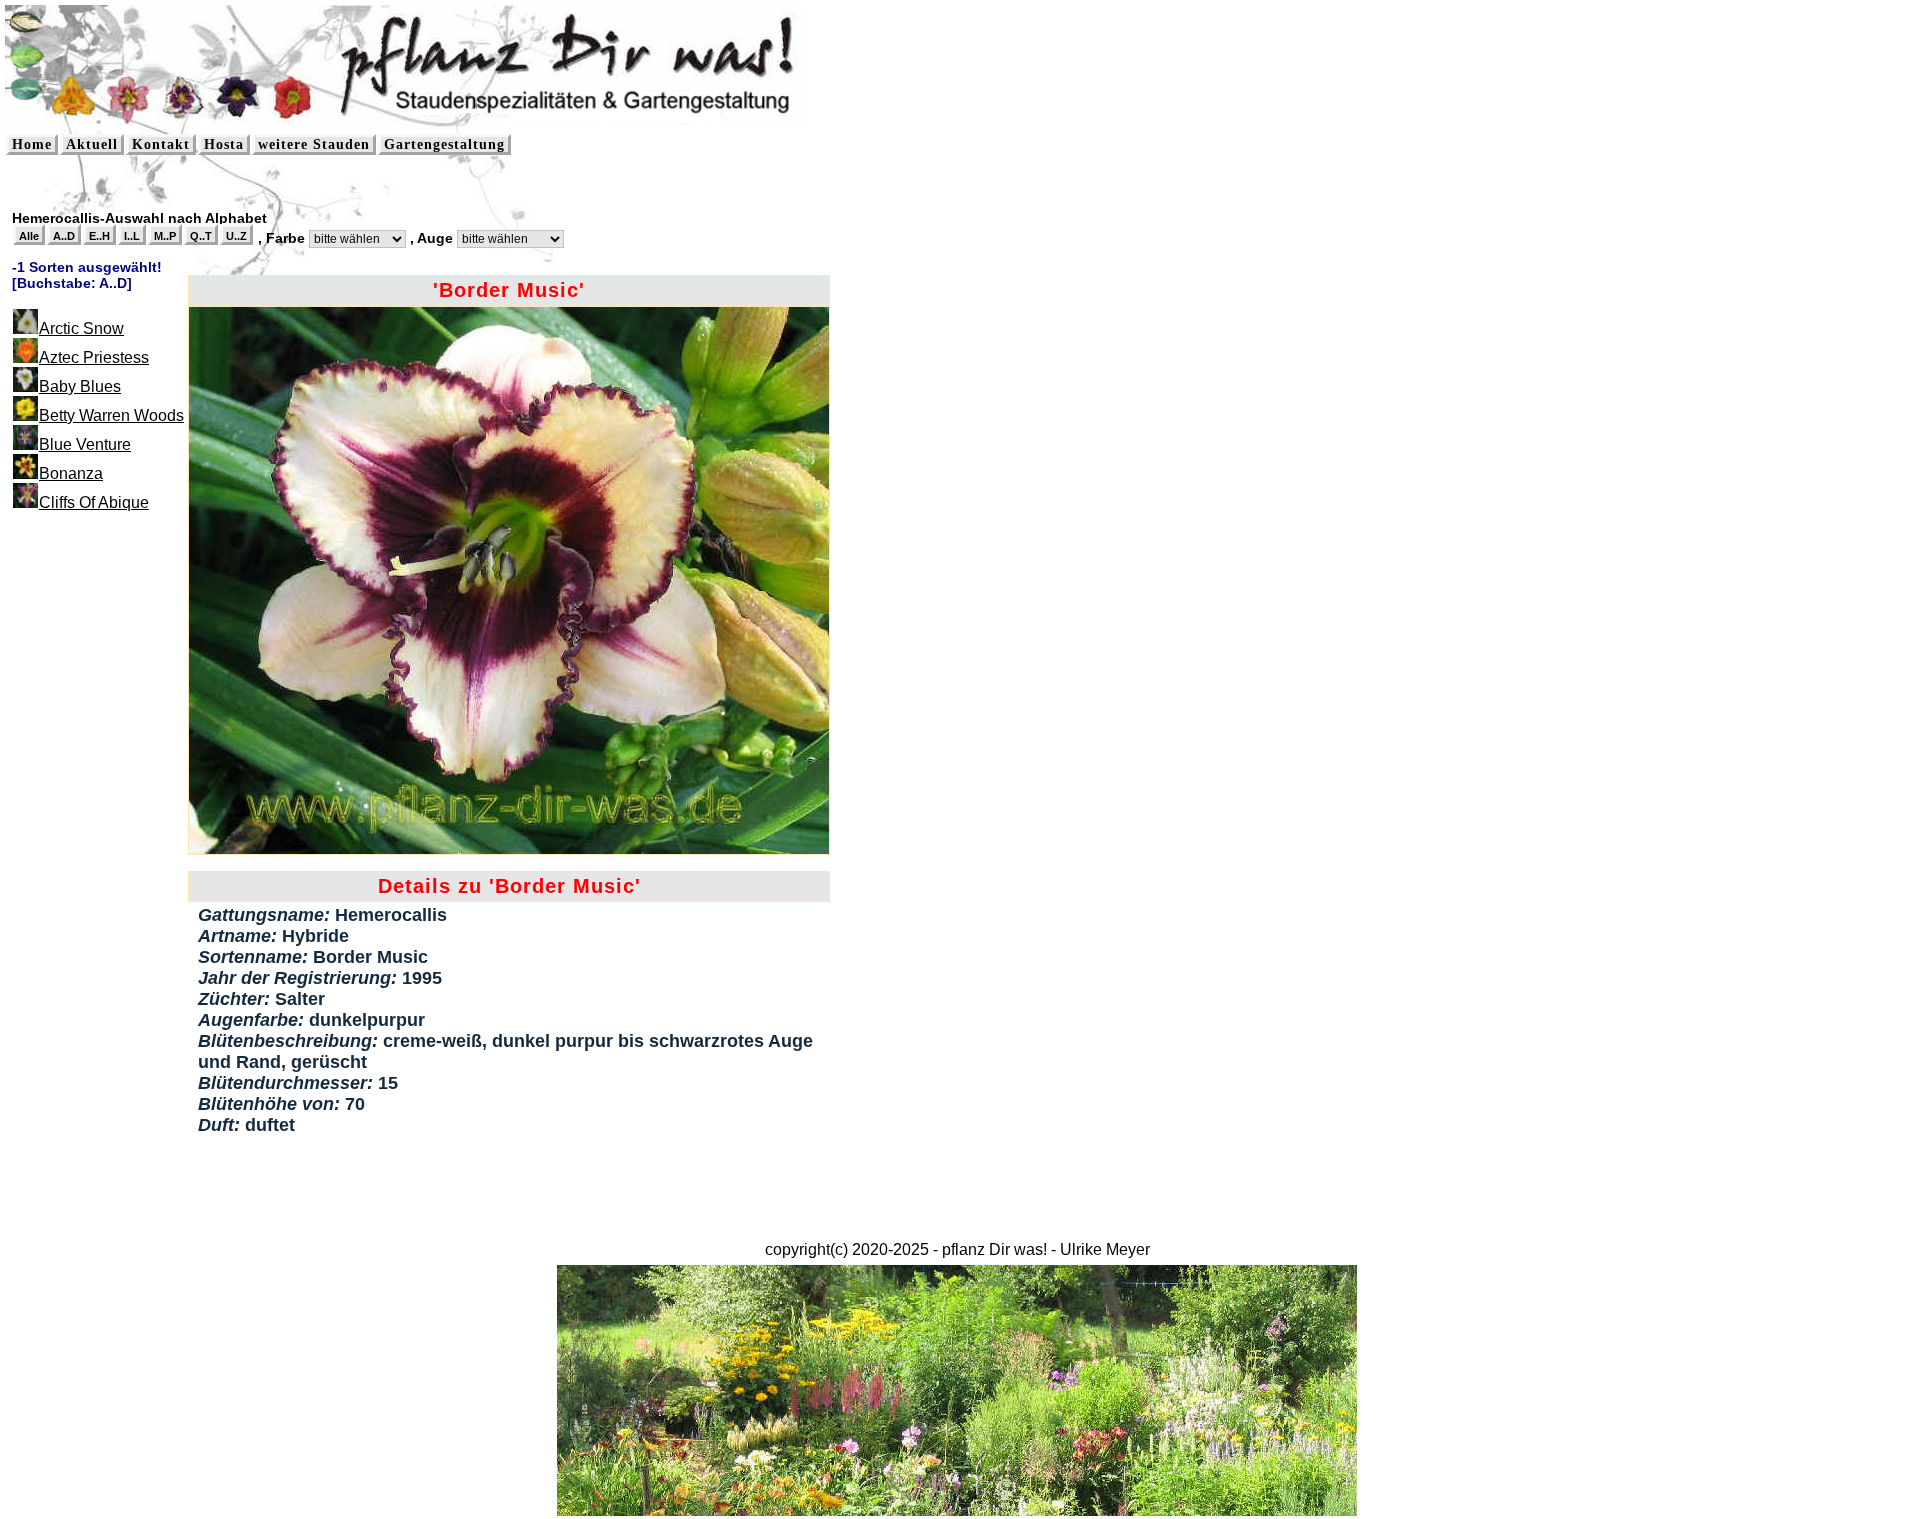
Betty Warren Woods (111, 415)
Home (32, 144)
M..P (165, 236)
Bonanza (71, 473)
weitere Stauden (314, 144)
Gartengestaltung (444, 144)
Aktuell (92, 144)
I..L (132, 236)
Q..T (201, 236)
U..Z (236, 236)
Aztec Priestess (94, 357)
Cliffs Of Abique (94, 502)
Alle (29, 236)
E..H (99, 236)
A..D (64, 236)
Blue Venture (85, 444)
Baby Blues (80, 386)
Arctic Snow (81, 328)
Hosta (224, 144)
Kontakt (161, 144)
